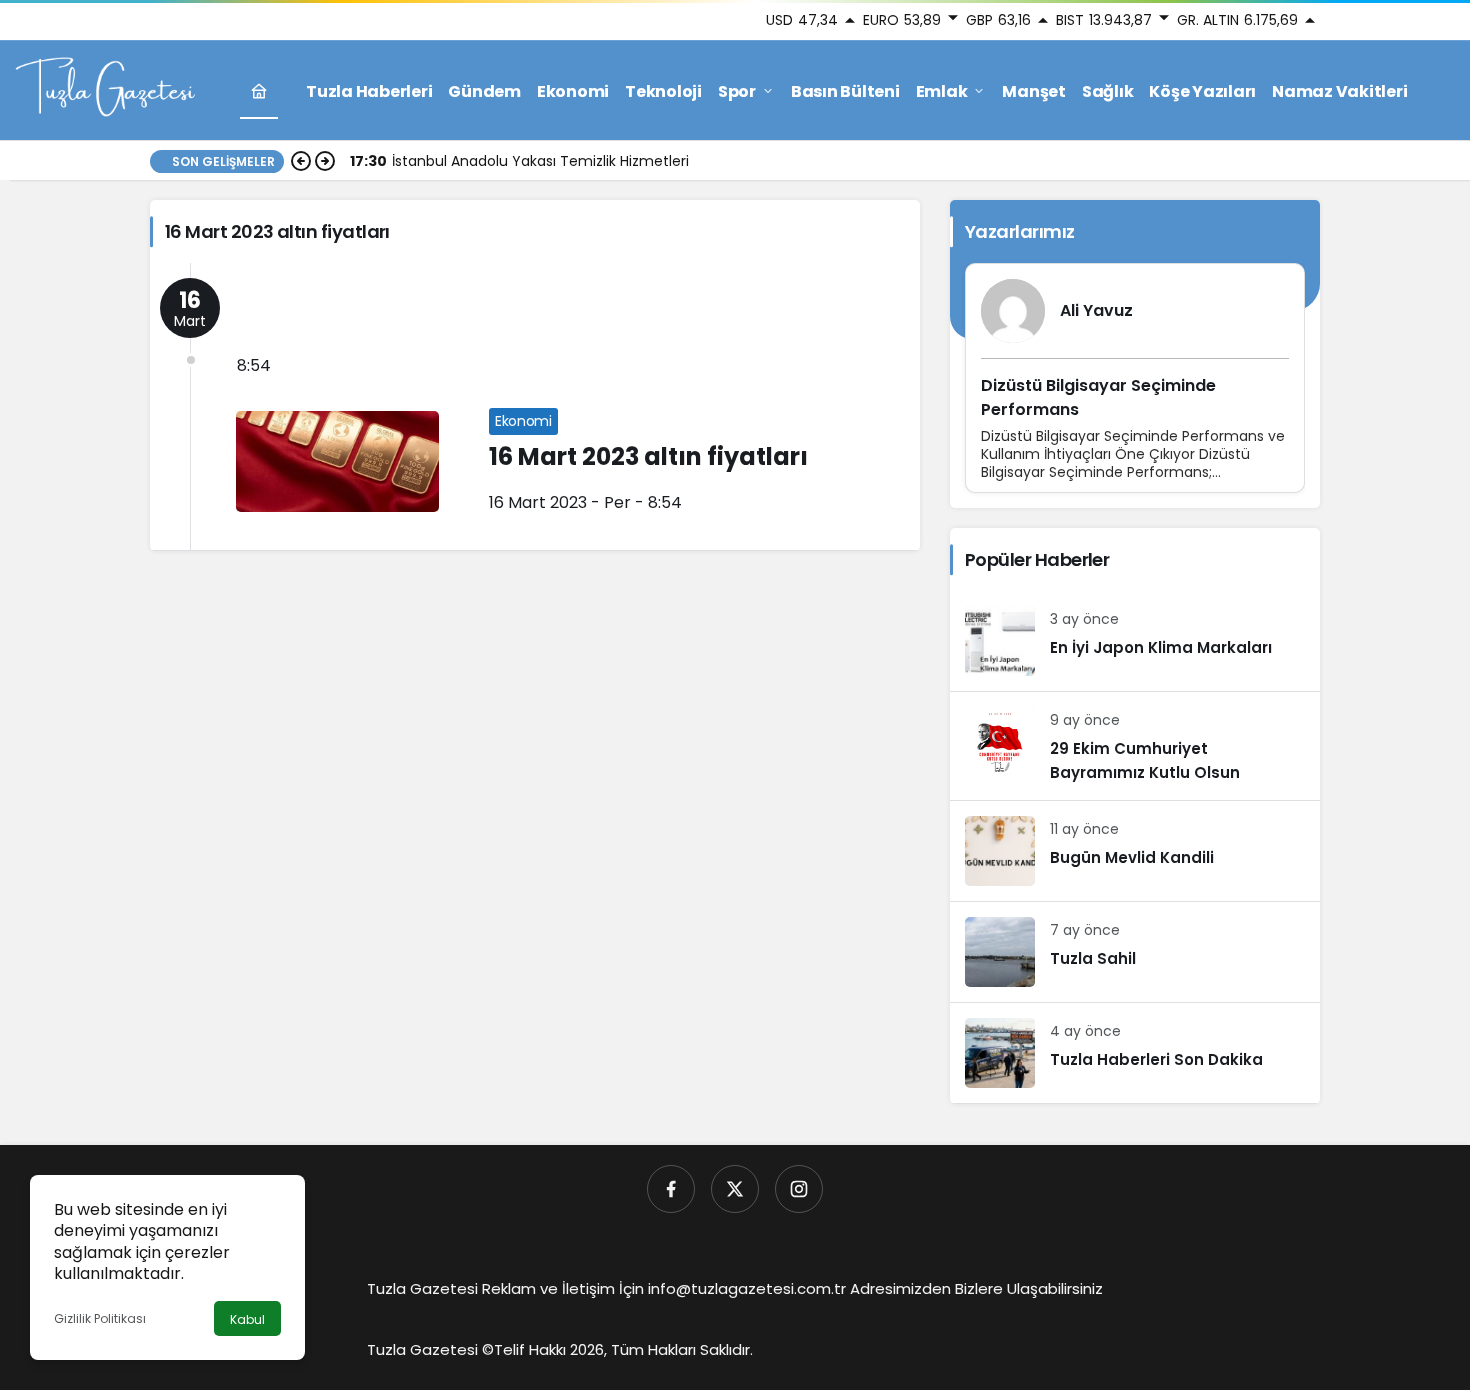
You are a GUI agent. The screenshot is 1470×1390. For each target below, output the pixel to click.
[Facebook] (671, 1189)
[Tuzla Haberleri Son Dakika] (1135, 1053)
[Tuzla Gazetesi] (105, 89)
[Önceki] (301, 161)
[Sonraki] (325, 161)
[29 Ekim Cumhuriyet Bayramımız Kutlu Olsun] (1135, 746)
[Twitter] (735, 1189)
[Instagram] (799, 1189)
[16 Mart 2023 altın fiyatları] (535, 406)
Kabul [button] (247, 1319)
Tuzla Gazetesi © (430, 1349)
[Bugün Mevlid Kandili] (1135, 851)
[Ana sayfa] (259, 91)
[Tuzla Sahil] (1135, 952)
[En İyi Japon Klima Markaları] (1135, 641)
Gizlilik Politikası (100, 1318)
